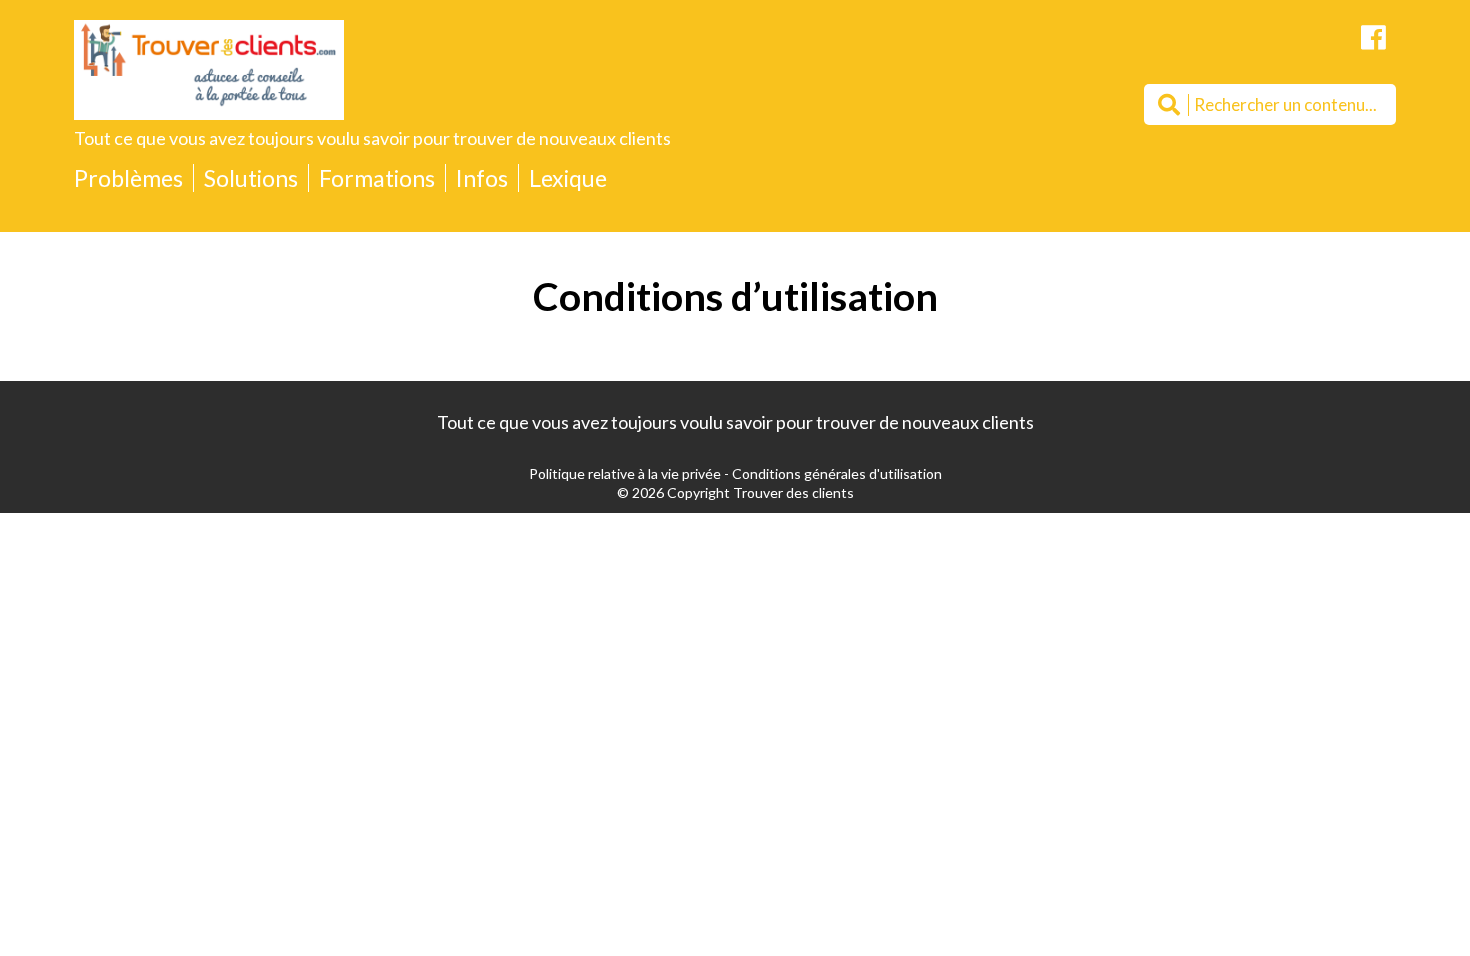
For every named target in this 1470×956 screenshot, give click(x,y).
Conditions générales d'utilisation (837, 473)
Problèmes (128, 178)
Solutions (251, 178)
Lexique (568, 178)
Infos (482, 178)
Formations (377, 178)
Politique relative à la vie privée (625, 473)
